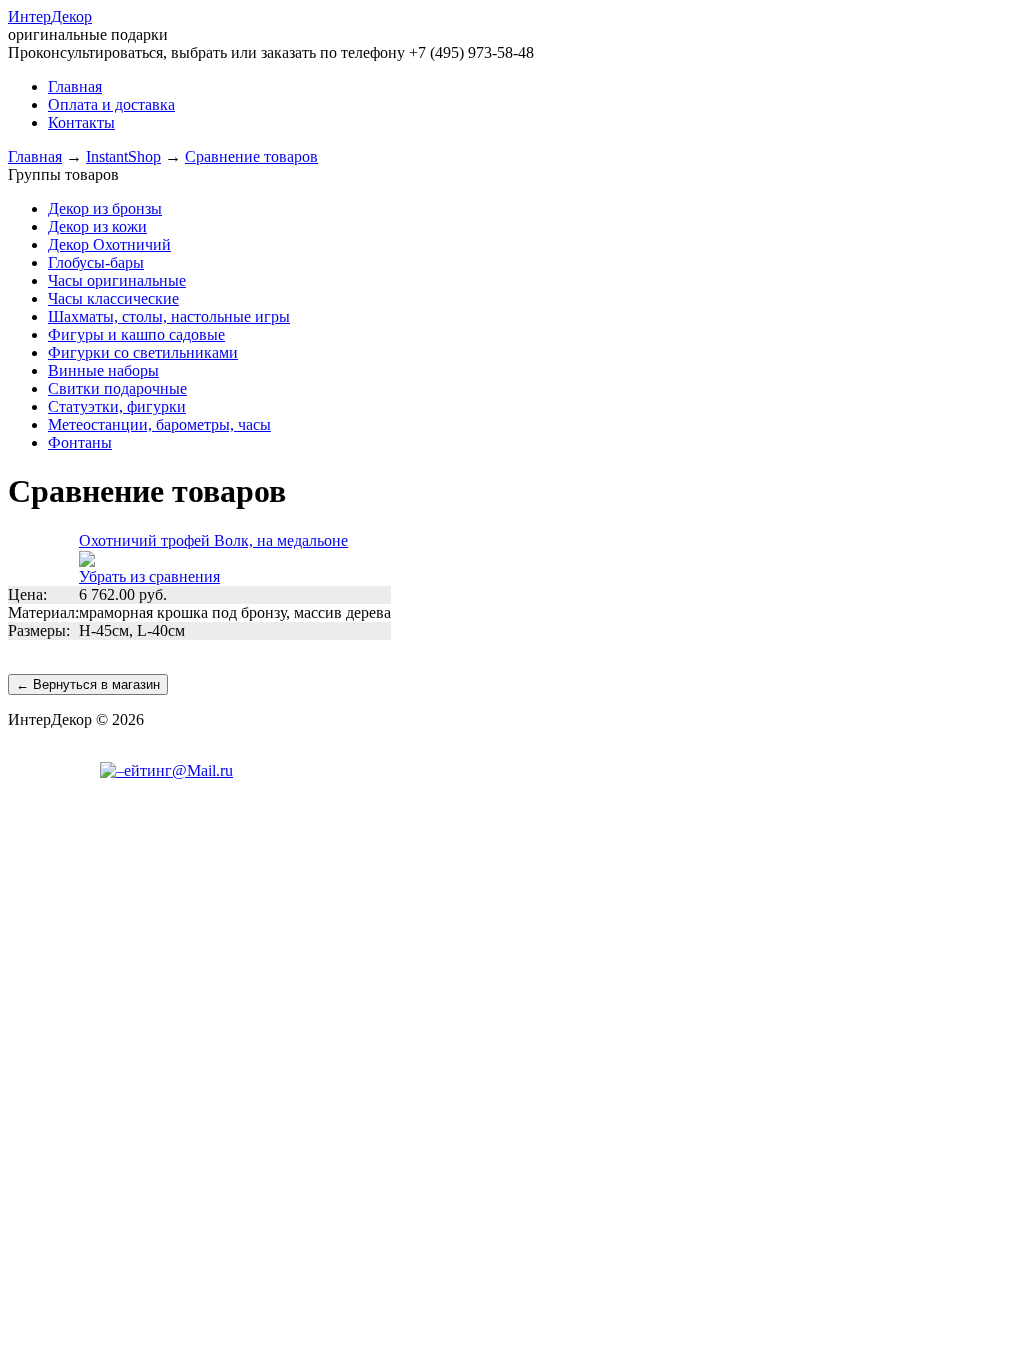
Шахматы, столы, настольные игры (169, 316)
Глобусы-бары (96, 262)
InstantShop (123, 156)
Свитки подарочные (117, 388)
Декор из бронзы (105, 208)
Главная (35, 156)
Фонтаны (80, 442)
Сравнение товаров (251, 156)
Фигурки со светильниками (143, 352)
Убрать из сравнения (149, 576)
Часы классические (113, 298)
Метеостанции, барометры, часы (159, 424)
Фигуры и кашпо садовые (136, 334)
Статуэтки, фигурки (117, 406)
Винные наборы (103, 370)
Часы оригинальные (117, 280)
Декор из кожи (97, 226)
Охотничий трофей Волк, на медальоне (213, 540)
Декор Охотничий (109, 244)
